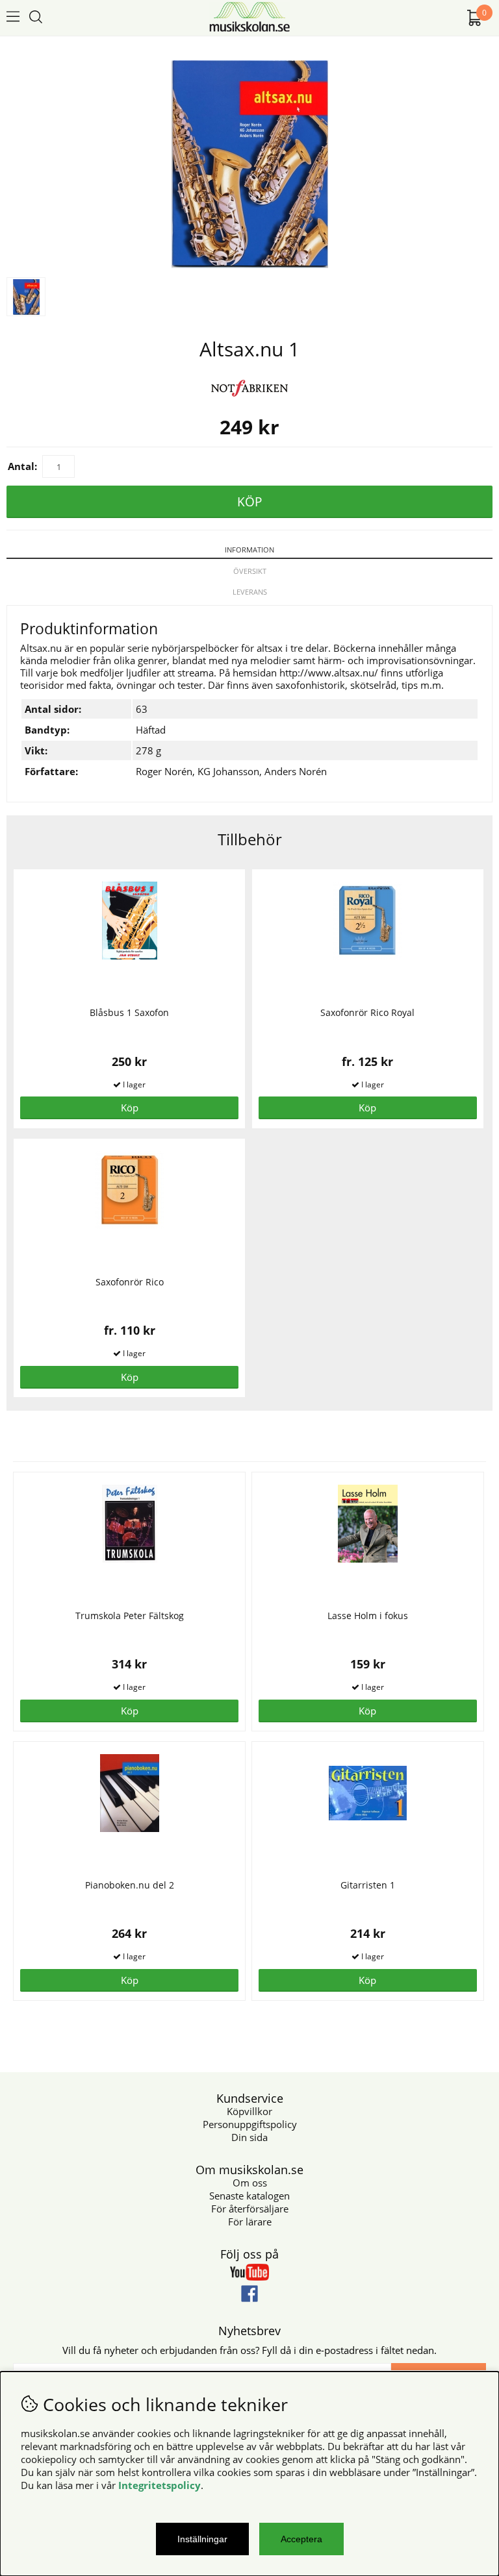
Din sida (249, 2137)
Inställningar (202, 2539)
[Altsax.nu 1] (250, 264)
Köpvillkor (249, 2111)
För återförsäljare (250, 2209)
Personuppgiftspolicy (250, 2124)
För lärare (250, 2222)
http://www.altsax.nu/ (329, 673)
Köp (367, 1108)
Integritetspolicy (160, 2485)
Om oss (250, 2183)
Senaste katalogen (249, 2196)
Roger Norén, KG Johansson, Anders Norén (231, 771)
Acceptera (301, 2539)
